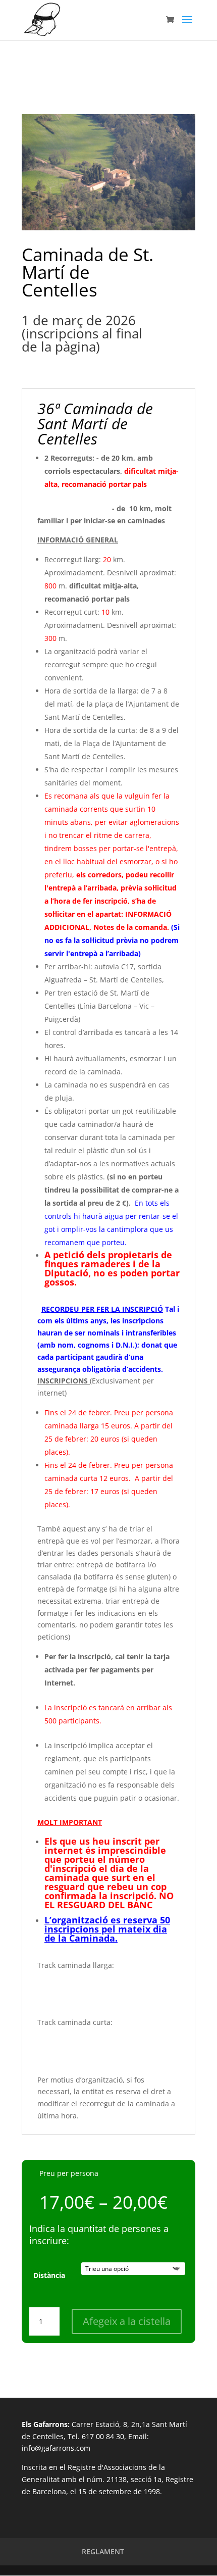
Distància (49, 2275)
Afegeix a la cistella (127, 2321)
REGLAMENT (103, 2552)
